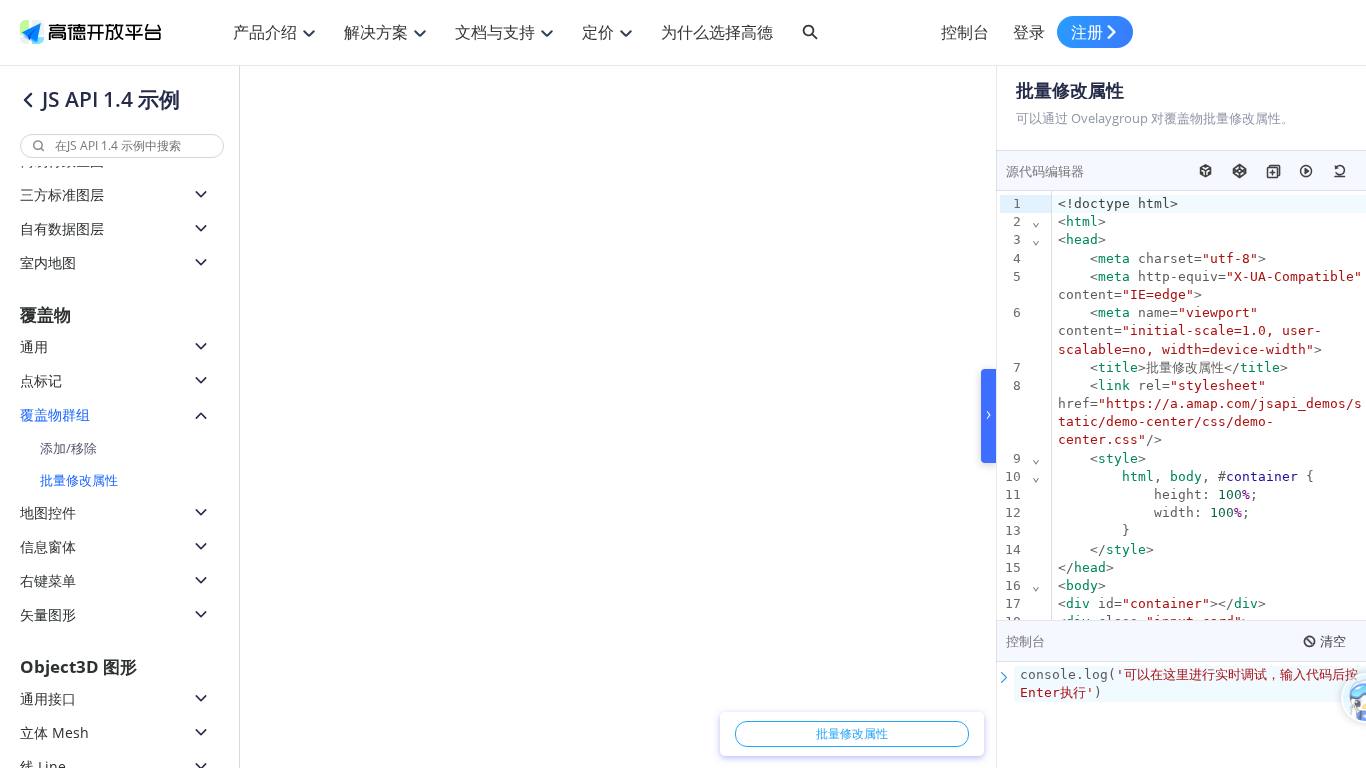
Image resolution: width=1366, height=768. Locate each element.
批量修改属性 (79, 480)
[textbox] (1190, 684)
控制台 (965, 32)
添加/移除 (68, 448)
